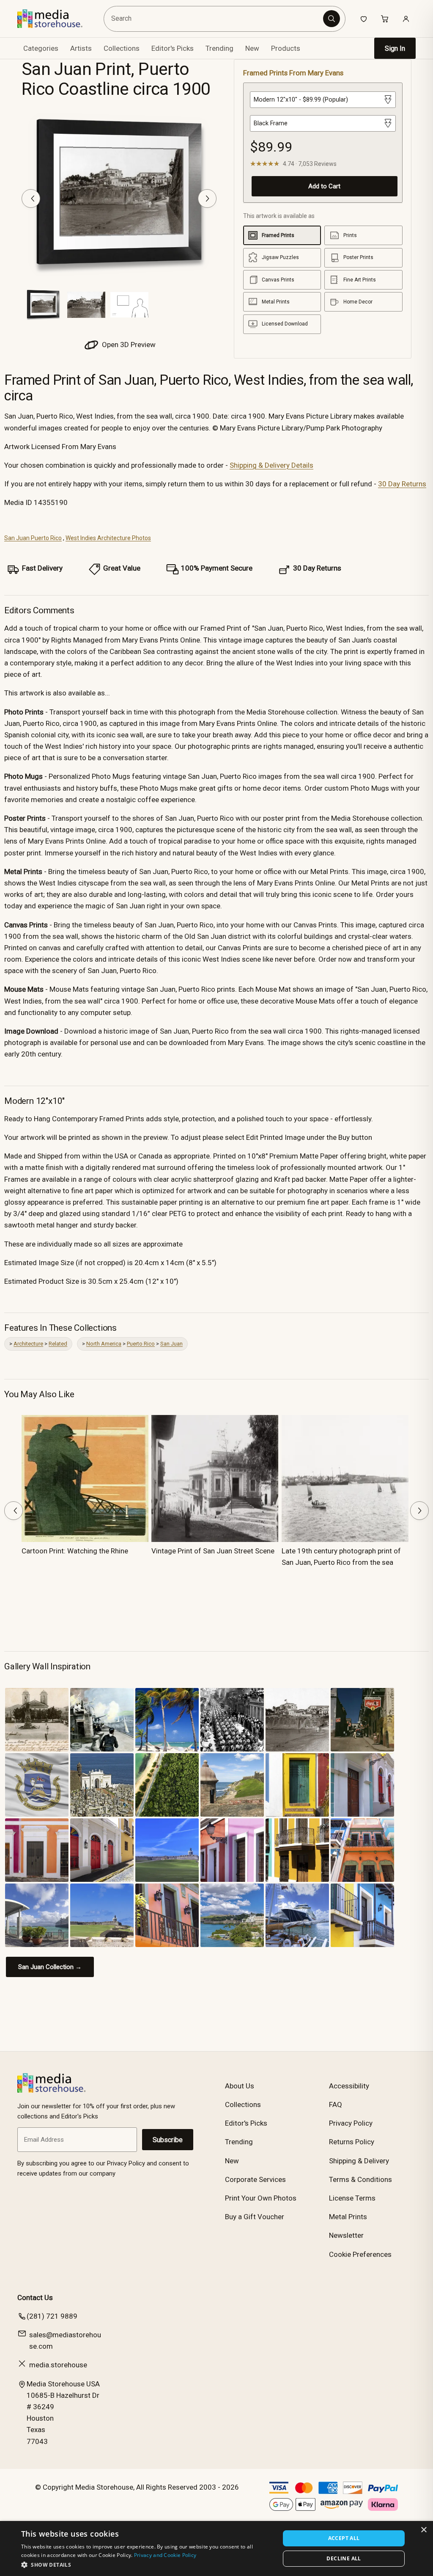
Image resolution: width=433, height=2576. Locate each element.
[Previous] (31, 199)
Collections (122, 48)
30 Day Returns (402, 484)
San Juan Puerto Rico (33, 538)
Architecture (28, 1344)
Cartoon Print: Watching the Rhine (75, 1551)
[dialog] (216, 2548)
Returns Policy (352, 2142)
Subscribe (168, 2140)
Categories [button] (41, 48)
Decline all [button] (344, 2558)
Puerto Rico (141, 1344)
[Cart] (385, 19)
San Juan (171, 1344)
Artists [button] (81, 48)
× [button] (423, 2530)
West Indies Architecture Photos (108, 538)
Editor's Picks (173, 48)
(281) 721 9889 (52, 2316)
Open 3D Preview (128, 345)
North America (104, 1344)
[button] (147, 2565)
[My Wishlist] (364, 19)
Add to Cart (324, 186)
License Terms (352, 2198)
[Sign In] (406, 19)
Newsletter (346, 2235)
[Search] (332, 19)
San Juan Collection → (50, 1967)
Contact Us (35, 2297)
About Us (240, 2086)
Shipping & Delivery (359, 2161)
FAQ (336, 2104)
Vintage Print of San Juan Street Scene (213, 1551)
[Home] (56, 19)
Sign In (395, 48)
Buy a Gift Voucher (255, 2217)
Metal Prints (348, 2217)
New (252, 48)
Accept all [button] (344, 2538)
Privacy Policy (351, 2123)
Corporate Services (255, 2179)
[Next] (207, 199)
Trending (219, 48)
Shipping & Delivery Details (271, 465)
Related (58, 1344)
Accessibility (349, 2086)
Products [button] (286, 48)
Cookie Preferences (360, 2254)
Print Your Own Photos (261, 2198)
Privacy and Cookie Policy (165, 2555)
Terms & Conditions (360, 2179)
